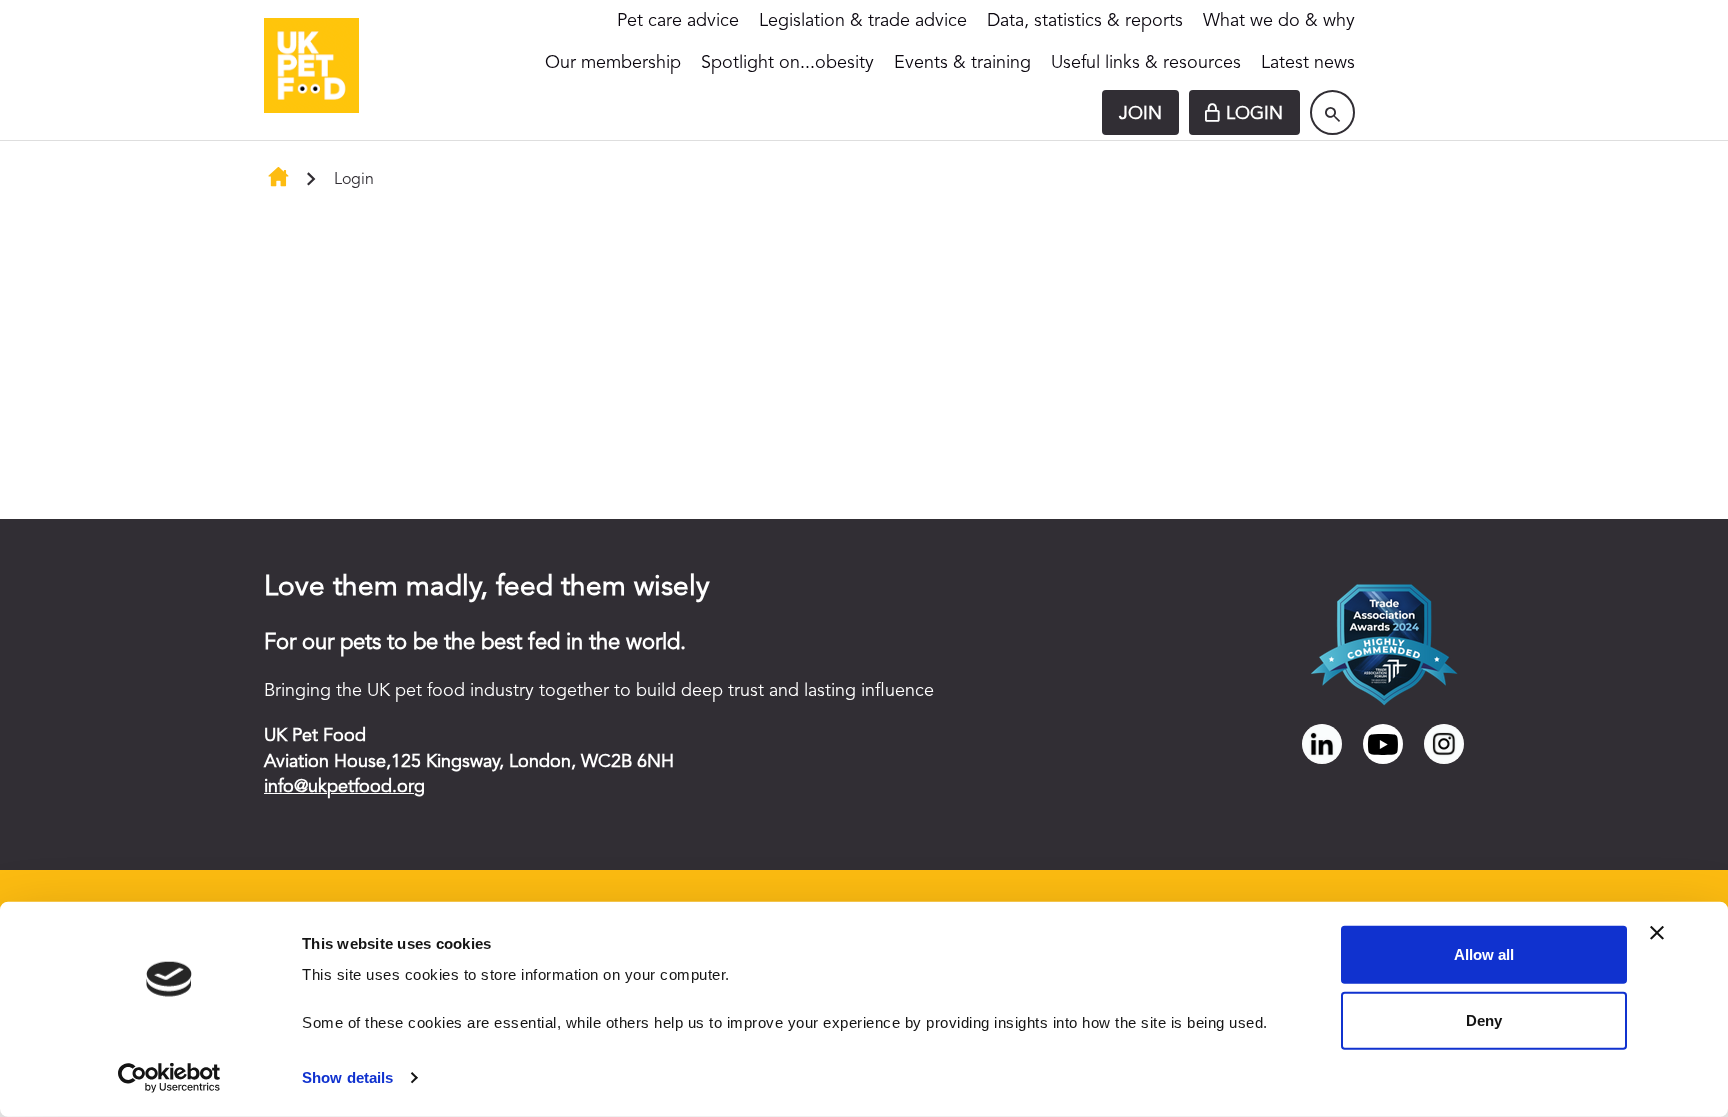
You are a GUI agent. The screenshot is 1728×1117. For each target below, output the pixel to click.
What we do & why (1279, 21)
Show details (347, 1077)
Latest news (1308, 63)
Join (1140, 114)
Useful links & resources (1146, 63)
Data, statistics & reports (1085, 21)
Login (1254, 114)
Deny (1484, 1019)
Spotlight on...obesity (787, 63)
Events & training (962, 63)
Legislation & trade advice (863, 21)
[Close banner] (1657, 933)
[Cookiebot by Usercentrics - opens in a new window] (169, 1078)
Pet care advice (678, 21)
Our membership (613, 63)
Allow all (1484, 954)
